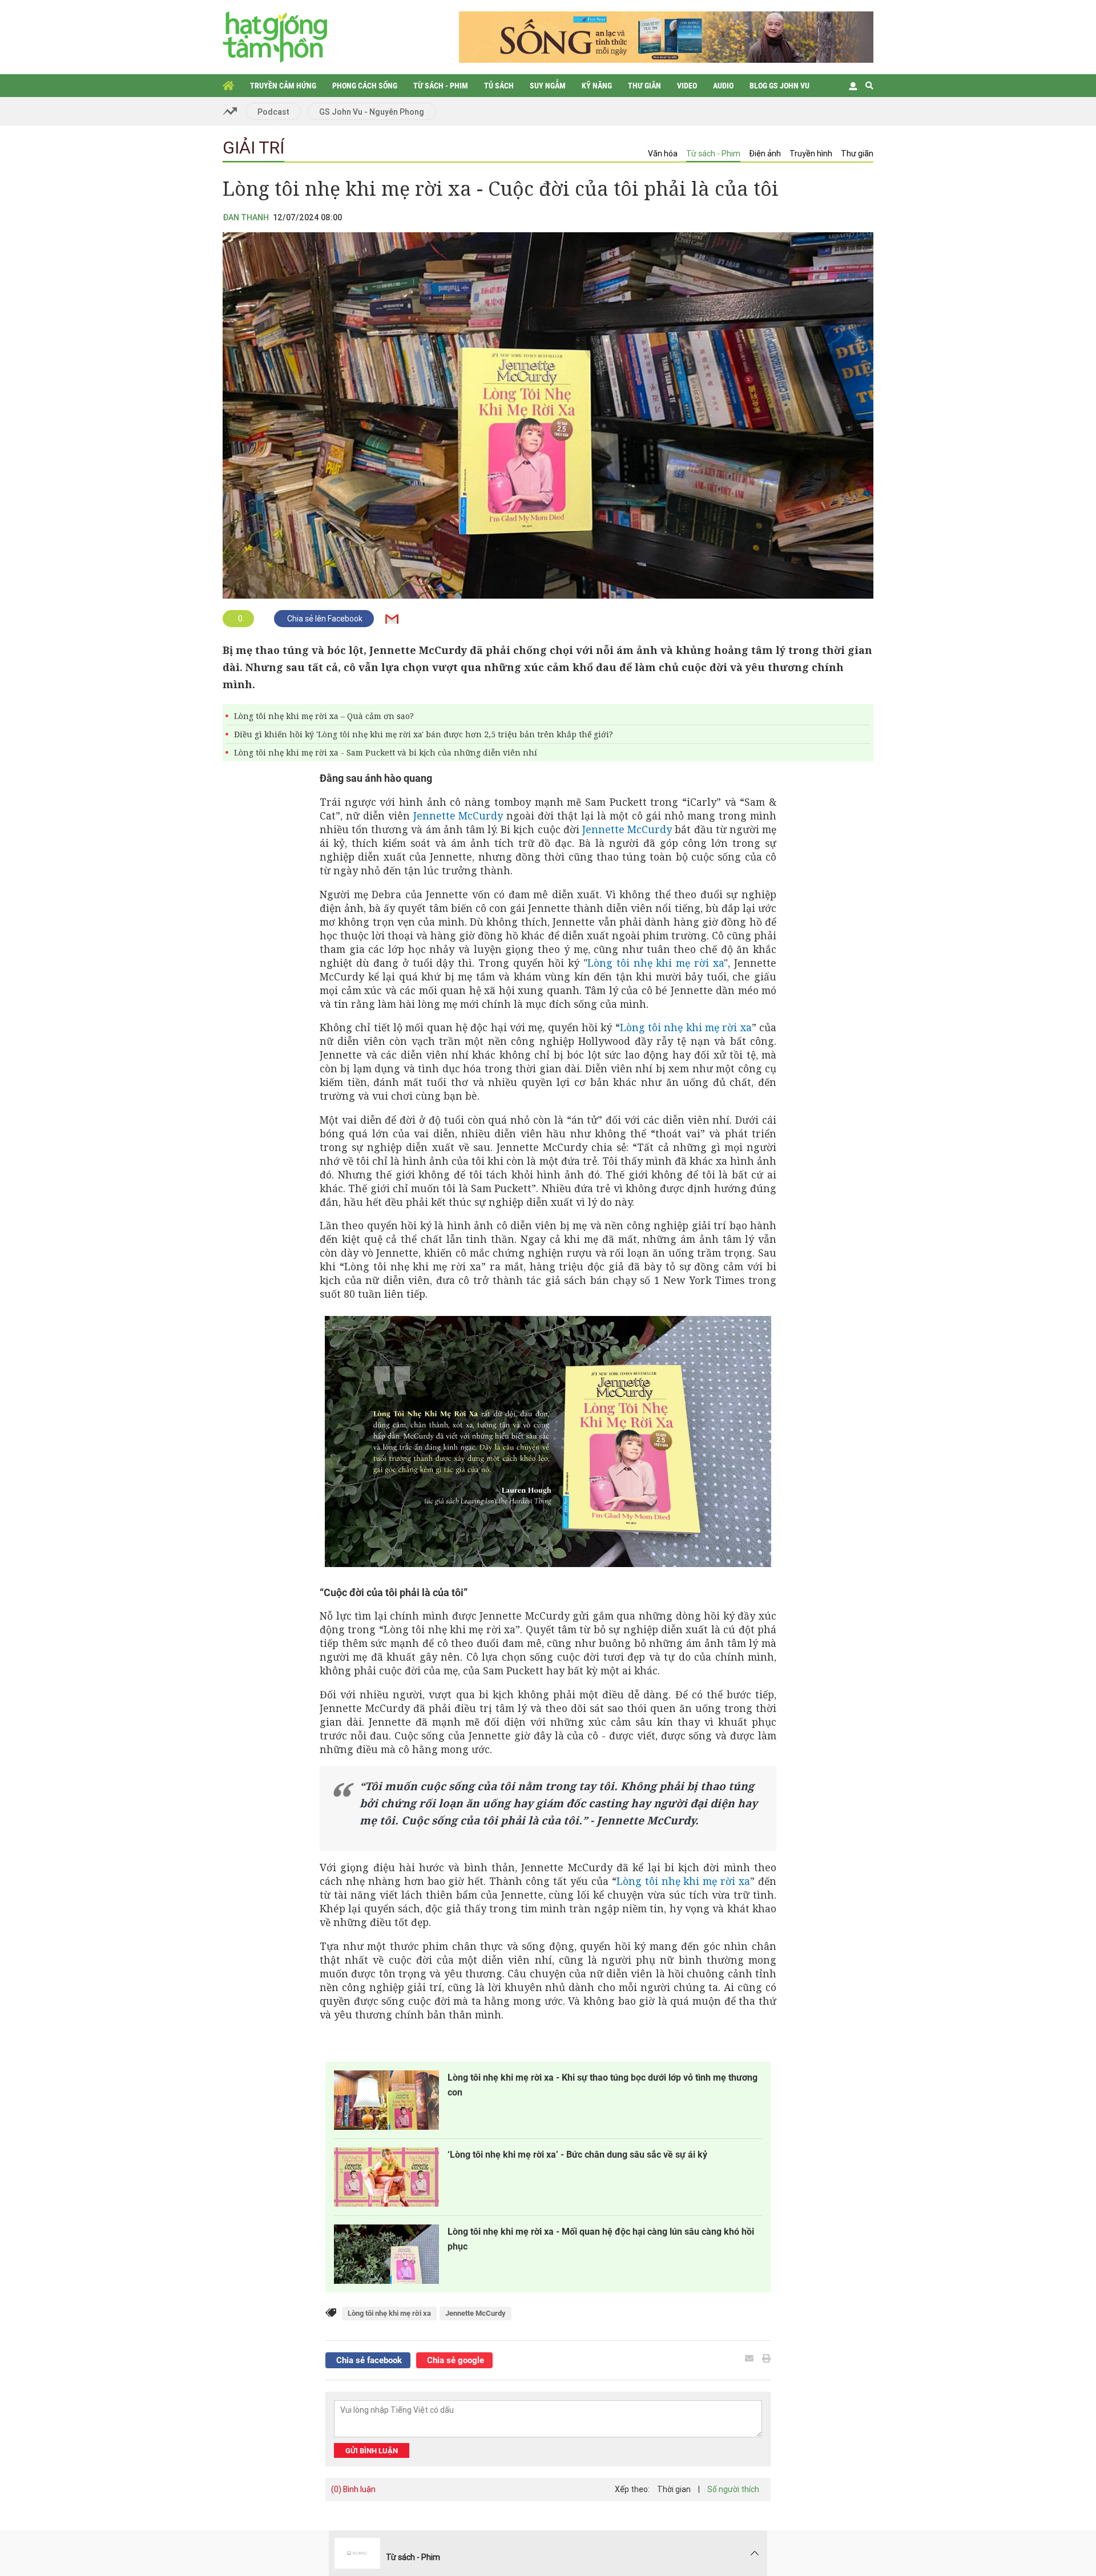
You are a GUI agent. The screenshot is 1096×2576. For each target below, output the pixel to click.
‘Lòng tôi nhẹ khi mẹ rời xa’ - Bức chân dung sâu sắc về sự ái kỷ (577, 2155)
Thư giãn (644, 86)
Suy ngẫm (548, 86)
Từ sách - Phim (441, 86)
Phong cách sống (365, 86)
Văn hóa (663, 154)
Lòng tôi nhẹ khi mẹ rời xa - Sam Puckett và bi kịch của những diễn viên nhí (386, 752)
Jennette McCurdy (458, 815)
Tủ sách (499, 86)
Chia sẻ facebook (368, 2360)
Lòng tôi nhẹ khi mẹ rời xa (656, 963)
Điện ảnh (765, 154)
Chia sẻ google (454, 2360)
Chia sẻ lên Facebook (324, 619)
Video (687, 86)
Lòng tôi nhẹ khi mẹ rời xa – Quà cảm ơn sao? (324, 716)
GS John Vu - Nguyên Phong (372, 112)
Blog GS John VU (779, 86)
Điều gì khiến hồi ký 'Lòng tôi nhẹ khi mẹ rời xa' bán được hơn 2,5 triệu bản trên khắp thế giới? (424, 734)
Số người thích (733, 2489)
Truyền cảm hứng (283, 86)
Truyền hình (811, 154)
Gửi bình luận (372, 2451)
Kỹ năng (597, 86)
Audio (723, 86)
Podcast (273, 112)
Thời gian (674, 2489)
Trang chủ (228, 86)
